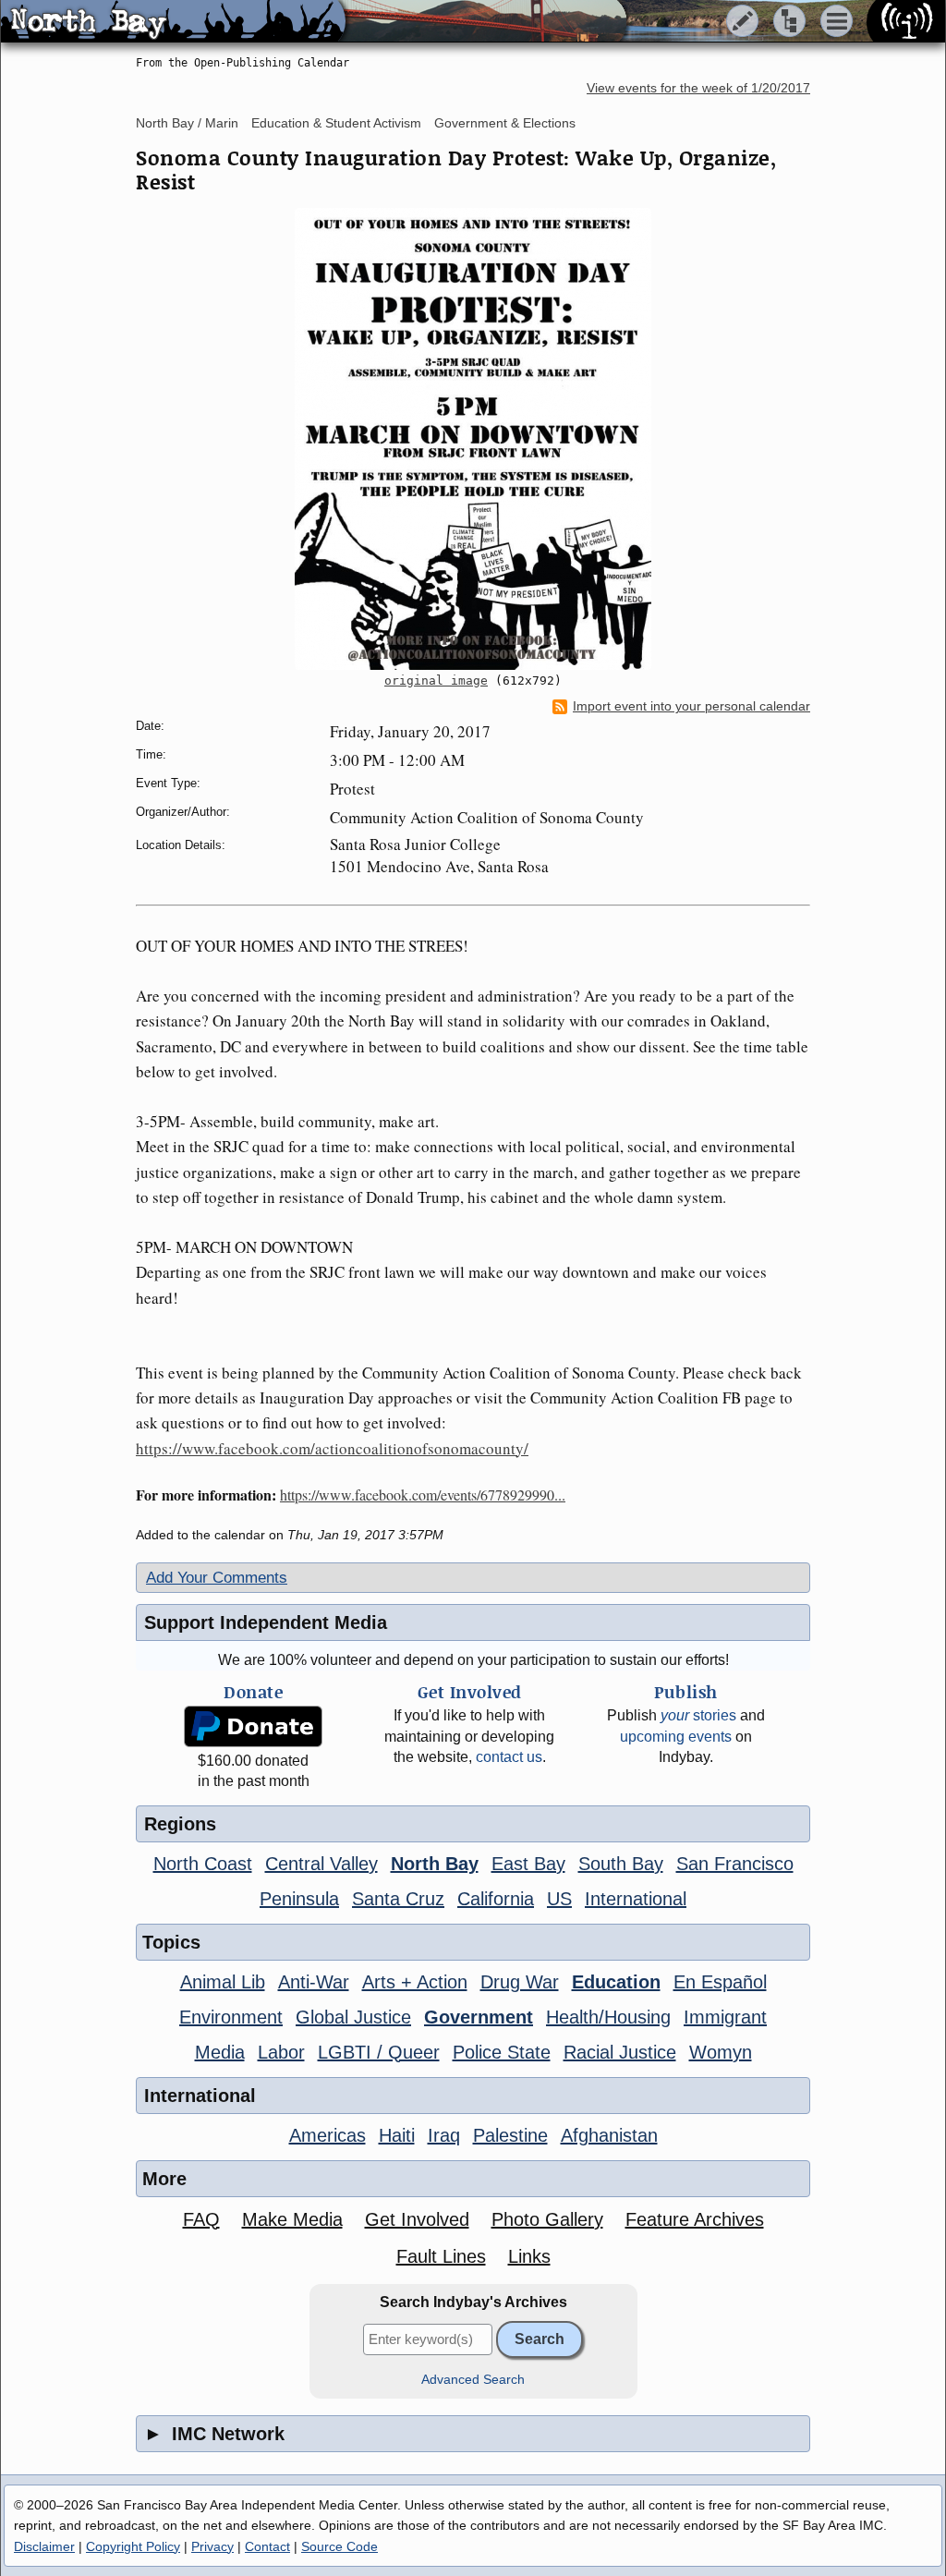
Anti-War (314, 1982)
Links (529, 2256)
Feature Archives (695, 2219)
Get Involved (417, 2219)
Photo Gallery (547, 2219)
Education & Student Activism (336, 123)
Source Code (340, 2546)
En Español (720, 1982)
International (636, 1899)
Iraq (444, 2135)
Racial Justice (620, 2052)
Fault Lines (441, 2256)
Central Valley (321, 1864)
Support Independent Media (266, 1622)
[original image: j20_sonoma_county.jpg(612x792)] (473, 439)
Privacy (212, 2546)
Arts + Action (415, 1982)
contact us (509, 1757)
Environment (231, 2017)
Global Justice (353, 2017)
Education (616, 1982)
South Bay (621, 1864)
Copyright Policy (133, 2546)
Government (479, 2017)
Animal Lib (223, 1982)
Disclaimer (44, 2546)
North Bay (435, 1864)
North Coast (203, 1864)
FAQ (201, 2219)
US (559, 1899)
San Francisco (735, 1864)
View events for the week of (698, 88)
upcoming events (676, 1737)
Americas (327, 2135)
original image (436, 680)
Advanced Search (473, 2380)
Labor (281, 2052)
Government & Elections (505, 123)
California (496, 1899)
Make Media (292, 2219)
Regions (180, 1824)
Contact (267, 2546)
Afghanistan (609, 2135)
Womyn (721, 2052)
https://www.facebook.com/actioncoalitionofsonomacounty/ (332, 1448)
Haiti (397, 2135)
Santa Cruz (398, 1899)
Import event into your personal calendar (691, 706)
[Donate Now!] (253, 1726)
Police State (502, 2052)
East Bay (528, 1864)
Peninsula (299, 1899)
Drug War (520, 1982)
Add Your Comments (217, 1578)
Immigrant (725, 2017)
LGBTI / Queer (379, 2052)
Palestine (510, 2135)
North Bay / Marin (187, 123)
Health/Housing (608, 2017)
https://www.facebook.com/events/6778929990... (423, 1495)
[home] (173, 22)
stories (698, 1715)
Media (220, 2052)
